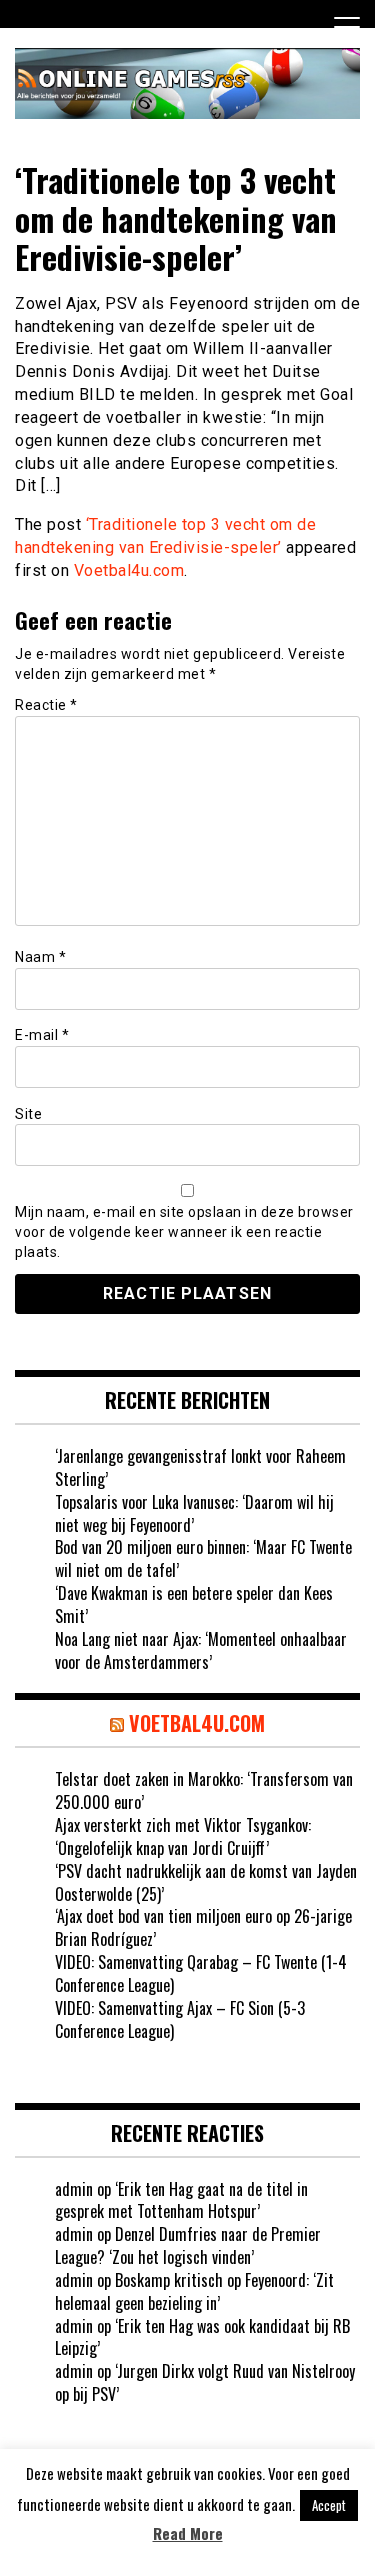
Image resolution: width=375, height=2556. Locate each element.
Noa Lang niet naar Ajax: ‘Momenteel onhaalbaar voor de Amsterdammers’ (201, 1650)
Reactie (46, 705)
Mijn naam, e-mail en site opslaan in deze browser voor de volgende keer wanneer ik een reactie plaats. (184, 1232)
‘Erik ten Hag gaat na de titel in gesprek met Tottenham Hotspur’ (181, 2200)
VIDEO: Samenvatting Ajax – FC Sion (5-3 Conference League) (180, 2019)
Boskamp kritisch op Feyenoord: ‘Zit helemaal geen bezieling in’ (194, 2291)
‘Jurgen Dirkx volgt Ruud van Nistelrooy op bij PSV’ (205, 2382)
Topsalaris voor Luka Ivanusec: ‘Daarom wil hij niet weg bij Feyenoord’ (194, 1513)
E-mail (42, 1035)
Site (28, 1114)
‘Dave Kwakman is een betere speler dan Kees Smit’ (194, 1604)
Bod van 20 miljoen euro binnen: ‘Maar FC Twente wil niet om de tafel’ (203, 1558)
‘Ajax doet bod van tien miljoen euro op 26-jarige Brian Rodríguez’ (203, 1927)
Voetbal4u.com (129, 570)
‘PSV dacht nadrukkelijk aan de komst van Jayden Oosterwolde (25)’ (206, 1882)
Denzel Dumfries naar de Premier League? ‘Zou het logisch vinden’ (188, 2245)
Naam (40, 957)
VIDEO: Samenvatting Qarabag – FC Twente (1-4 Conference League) (201, 1973)
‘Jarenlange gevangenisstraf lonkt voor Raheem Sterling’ (200, 1467)
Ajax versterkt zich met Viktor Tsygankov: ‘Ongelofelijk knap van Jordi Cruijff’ (183, 1836)
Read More (188, 2533)
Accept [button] (329, 2505)
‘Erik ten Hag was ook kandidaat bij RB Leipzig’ (202, 2337)
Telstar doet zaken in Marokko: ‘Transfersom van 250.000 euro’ (204, 1790)
